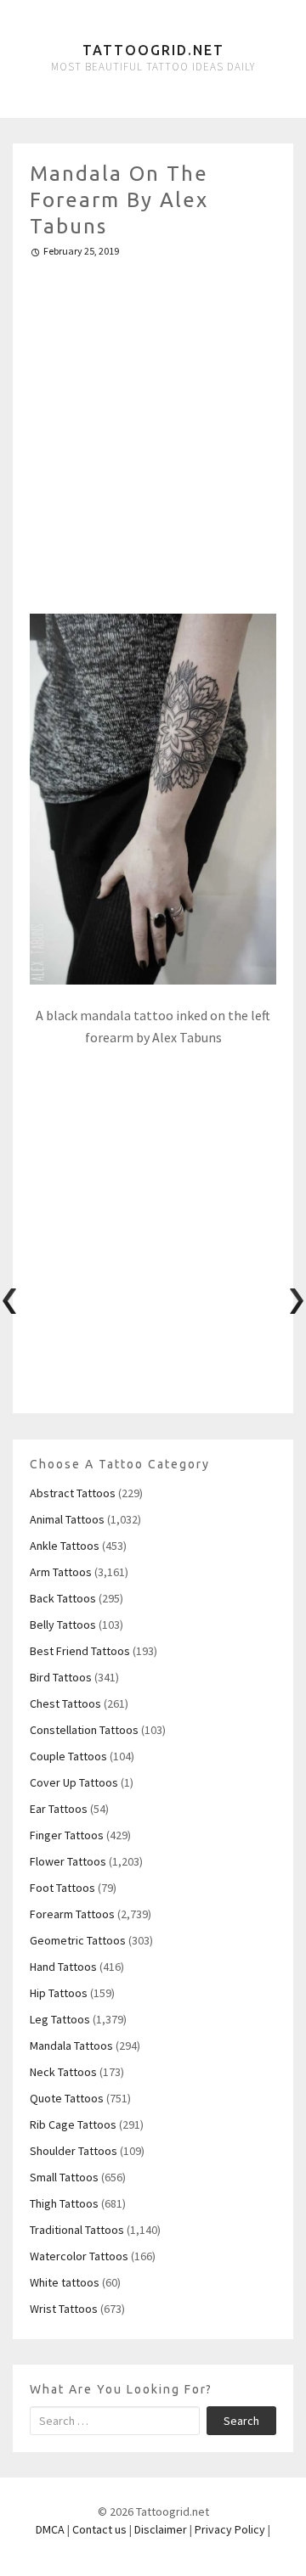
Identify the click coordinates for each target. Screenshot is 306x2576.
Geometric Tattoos (78, 1940)
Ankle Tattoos (65, 1546)
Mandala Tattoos (71, 2046)
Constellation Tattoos (84, 1730)
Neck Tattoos (63, 2072)
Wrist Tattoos (64, 2309)
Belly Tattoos (63, 1625)
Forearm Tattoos (72, 1914)
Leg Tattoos (60, 2019)
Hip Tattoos (59, 1993)
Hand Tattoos (63, 1967)
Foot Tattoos (62, 1888)
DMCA (50, 2529)
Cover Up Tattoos (74, 1782)
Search (241, 2421)
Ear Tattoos (59, 1809)
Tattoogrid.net (153, 50)
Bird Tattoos (61, 1677)
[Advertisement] (153, 429)
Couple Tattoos (68, 1756)
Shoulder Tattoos (74, 2151)
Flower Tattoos (68, 1861)
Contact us (99, 2529)
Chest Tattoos (65, 1703)
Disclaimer (161, 2529)
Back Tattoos (63, 1598)
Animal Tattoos (67, 1519)
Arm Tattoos (61, 1572)
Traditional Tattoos (77, 2230)
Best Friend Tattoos (80, 1651)
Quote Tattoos (67, 2098)
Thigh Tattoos (64, 2203)
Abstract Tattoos (73, 1493)
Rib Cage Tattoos (73, 2124)
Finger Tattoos (67, 1835)
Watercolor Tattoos (79, 2256)
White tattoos (65, 2282)
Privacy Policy (230, 2529)
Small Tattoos (64, 2177)
